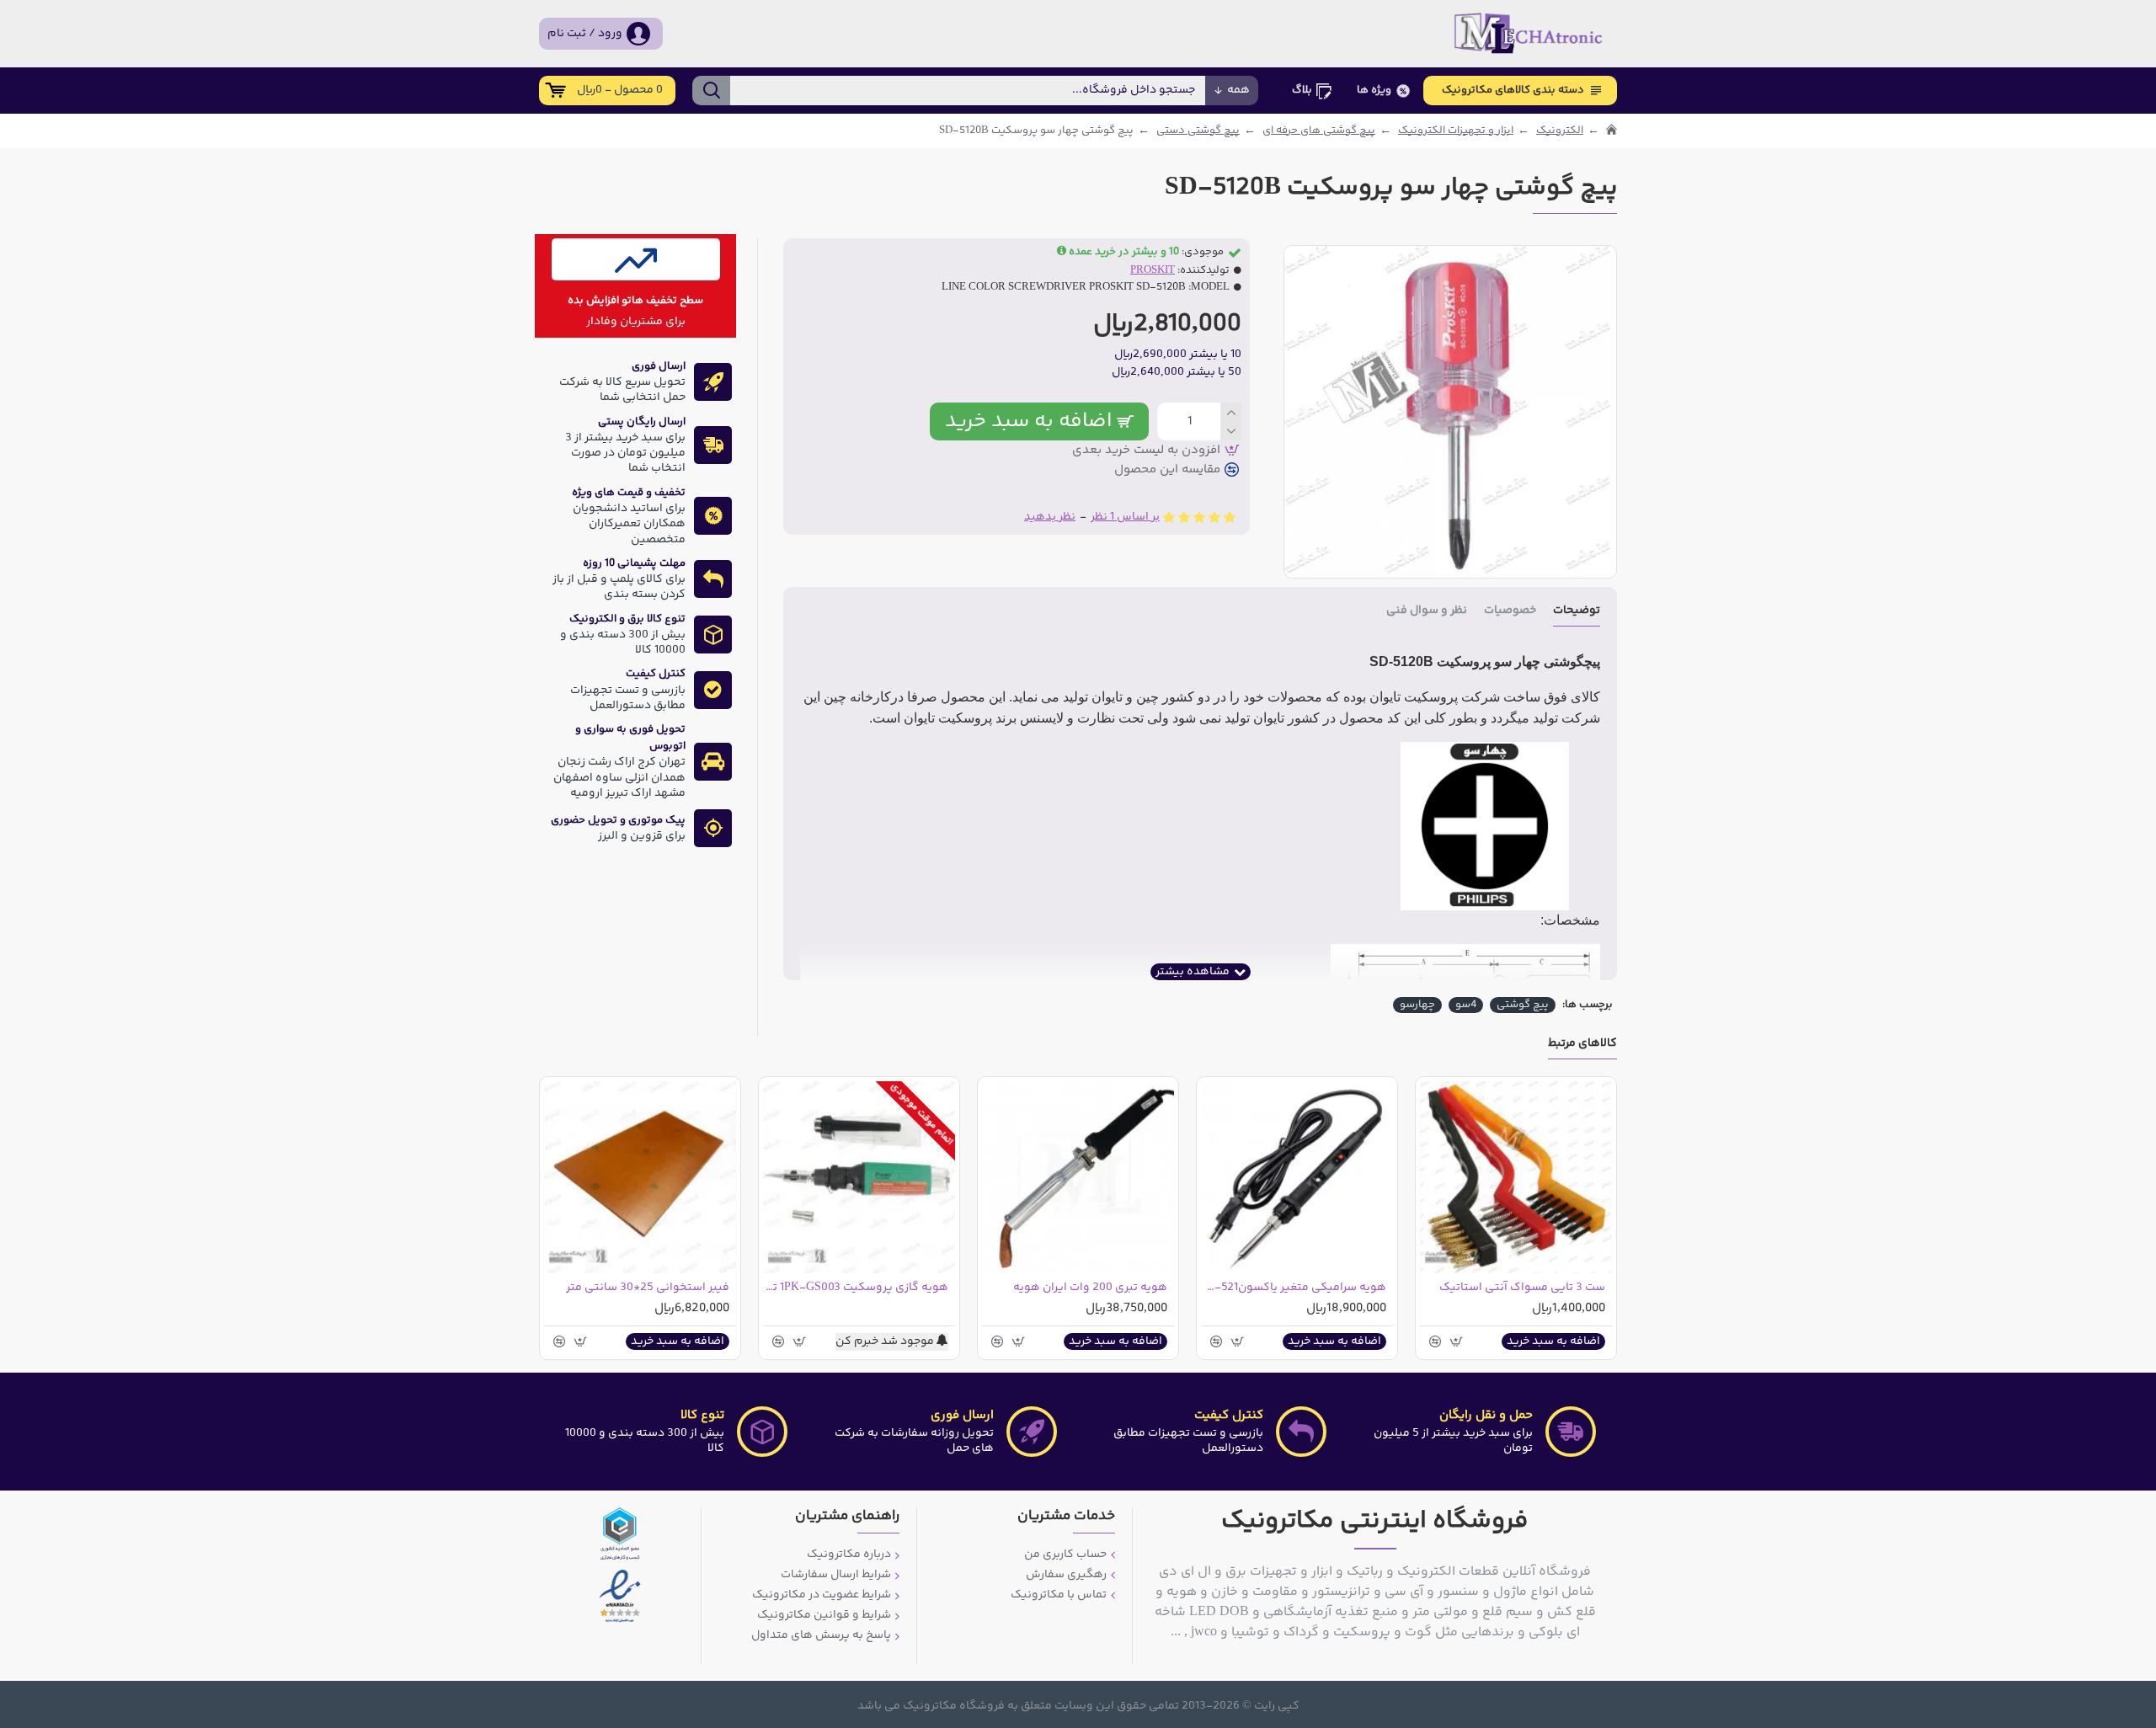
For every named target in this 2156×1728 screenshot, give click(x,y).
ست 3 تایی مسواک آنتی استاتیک (1522, 1288)
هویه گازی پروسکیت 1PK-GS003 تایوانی (856, 1288)
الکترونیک (1560, 131)
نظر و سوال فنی (1427, 612)
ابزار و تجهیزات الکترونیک (1456, 131)
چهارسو (1417, 1005)
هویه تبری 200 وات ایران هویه (1090, 1288)
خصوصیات (1510, 612)
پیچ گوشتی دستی (1198, 131)
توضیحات (1577, 612)
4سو (1466, 1005)
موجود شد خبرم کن (886, 1342)
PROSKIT (1153, 271)
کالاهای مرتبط (1582, 1045)
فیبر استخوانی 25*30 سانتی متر (648, 1288)
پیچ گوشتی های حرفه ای (1319, 131)
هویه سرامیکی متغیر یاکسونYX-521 (1294, 1288)
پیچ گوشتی (1523, 1005)
